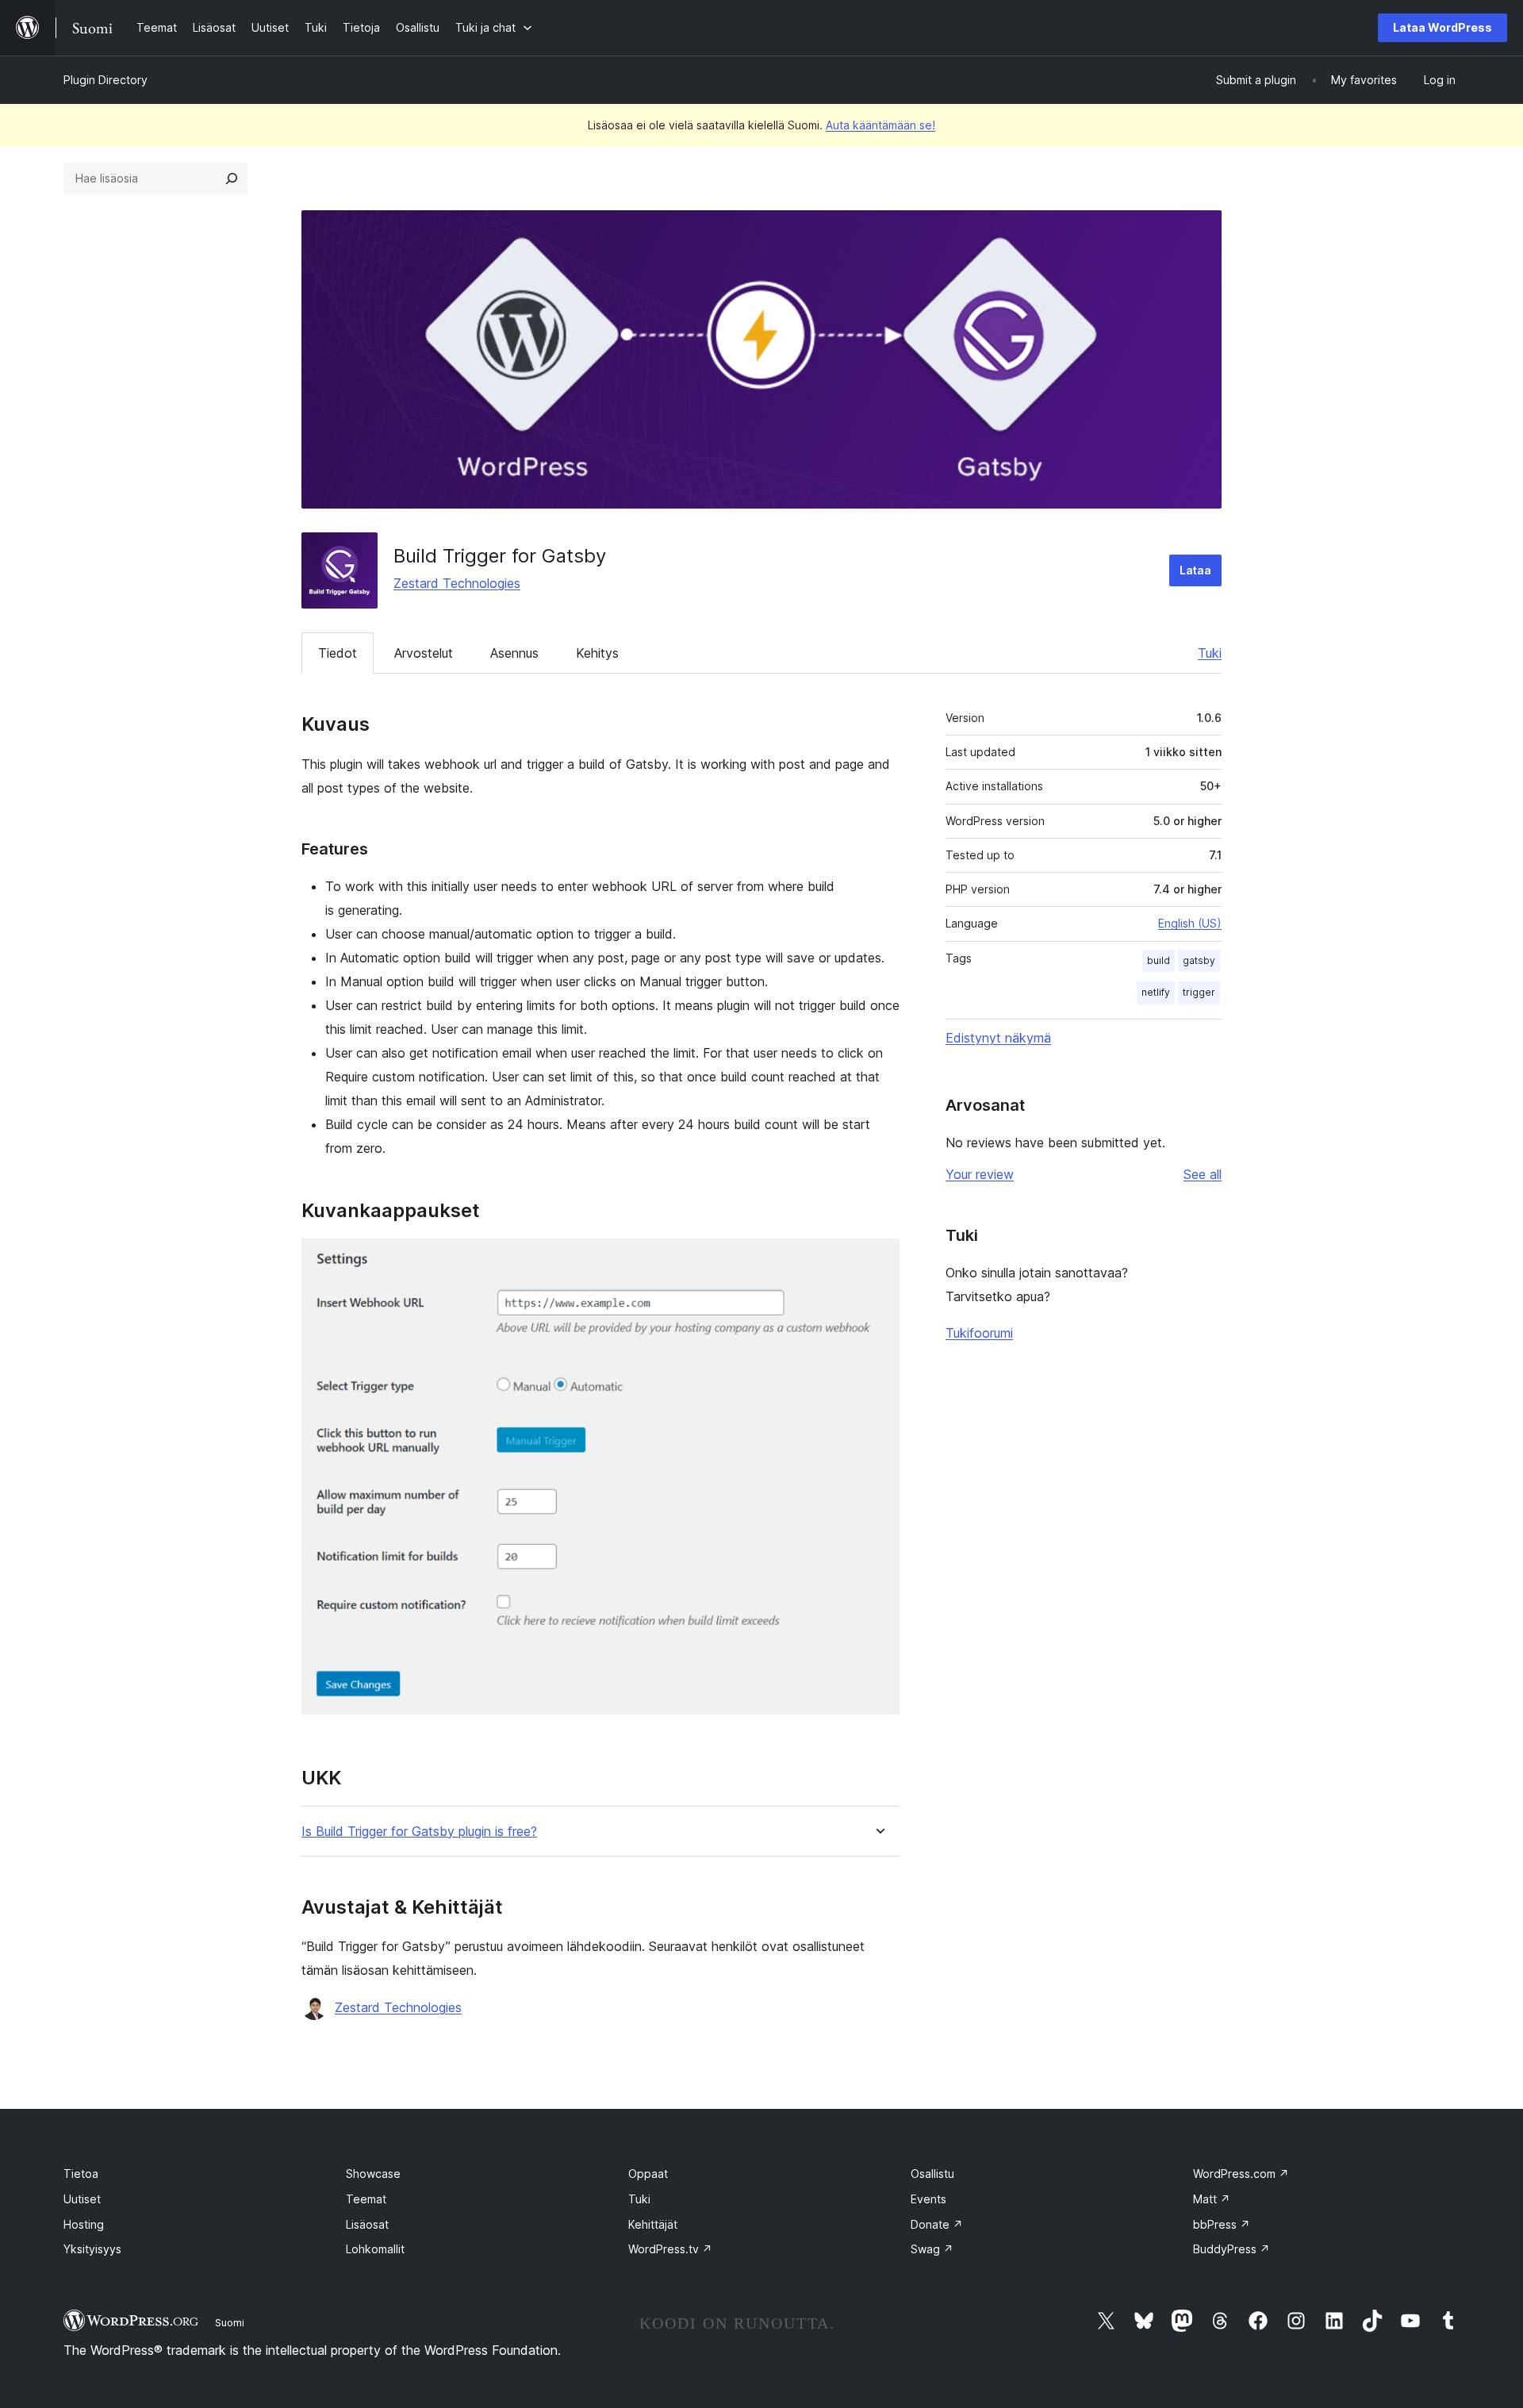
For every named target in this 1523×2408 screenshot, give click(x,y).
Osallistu (932, 2174)
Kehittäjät (653, 2224)
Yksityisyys (92, 2249)
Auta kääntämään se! (880, 125)
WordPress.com (1241, 2174)
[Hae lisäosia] (232, 179)
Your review (980, 1174)
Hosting (84, 2224)
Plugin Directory (105, 80)
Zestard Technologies (457, 583)
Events (928, 2199)
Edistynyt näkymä (998, 1038)
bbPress (1222, 2224)
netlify (1156, 992)
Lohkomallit (375, 2249)
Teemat (366, 2199)
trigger (1199, 992)
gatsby (1199, 960)
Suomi (230, 2322)
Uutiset (82, 2199)
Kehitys (597, 653)
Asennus (514, 653)
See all (1203, 1174)
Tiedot (338, 653)
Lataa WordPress (1442, 27)
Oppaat (648, 2174)
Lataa (1195, 570)
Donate (937, 2224)
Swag (932, 2249)
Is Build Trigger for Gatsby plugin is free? (419, 1832)
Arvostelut (424, 653)
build (1159, 960)
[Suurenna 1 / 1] (878, 1260)
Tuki (1210, 653)
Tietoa (81, 2174)
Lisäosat (367, 2224)
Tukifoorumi (979, 1333)
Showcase (373, 2174)
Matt (1212, 2199)
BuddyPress (1231, 2249)
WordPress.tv (670, 2249)
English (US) (1190, 923)
